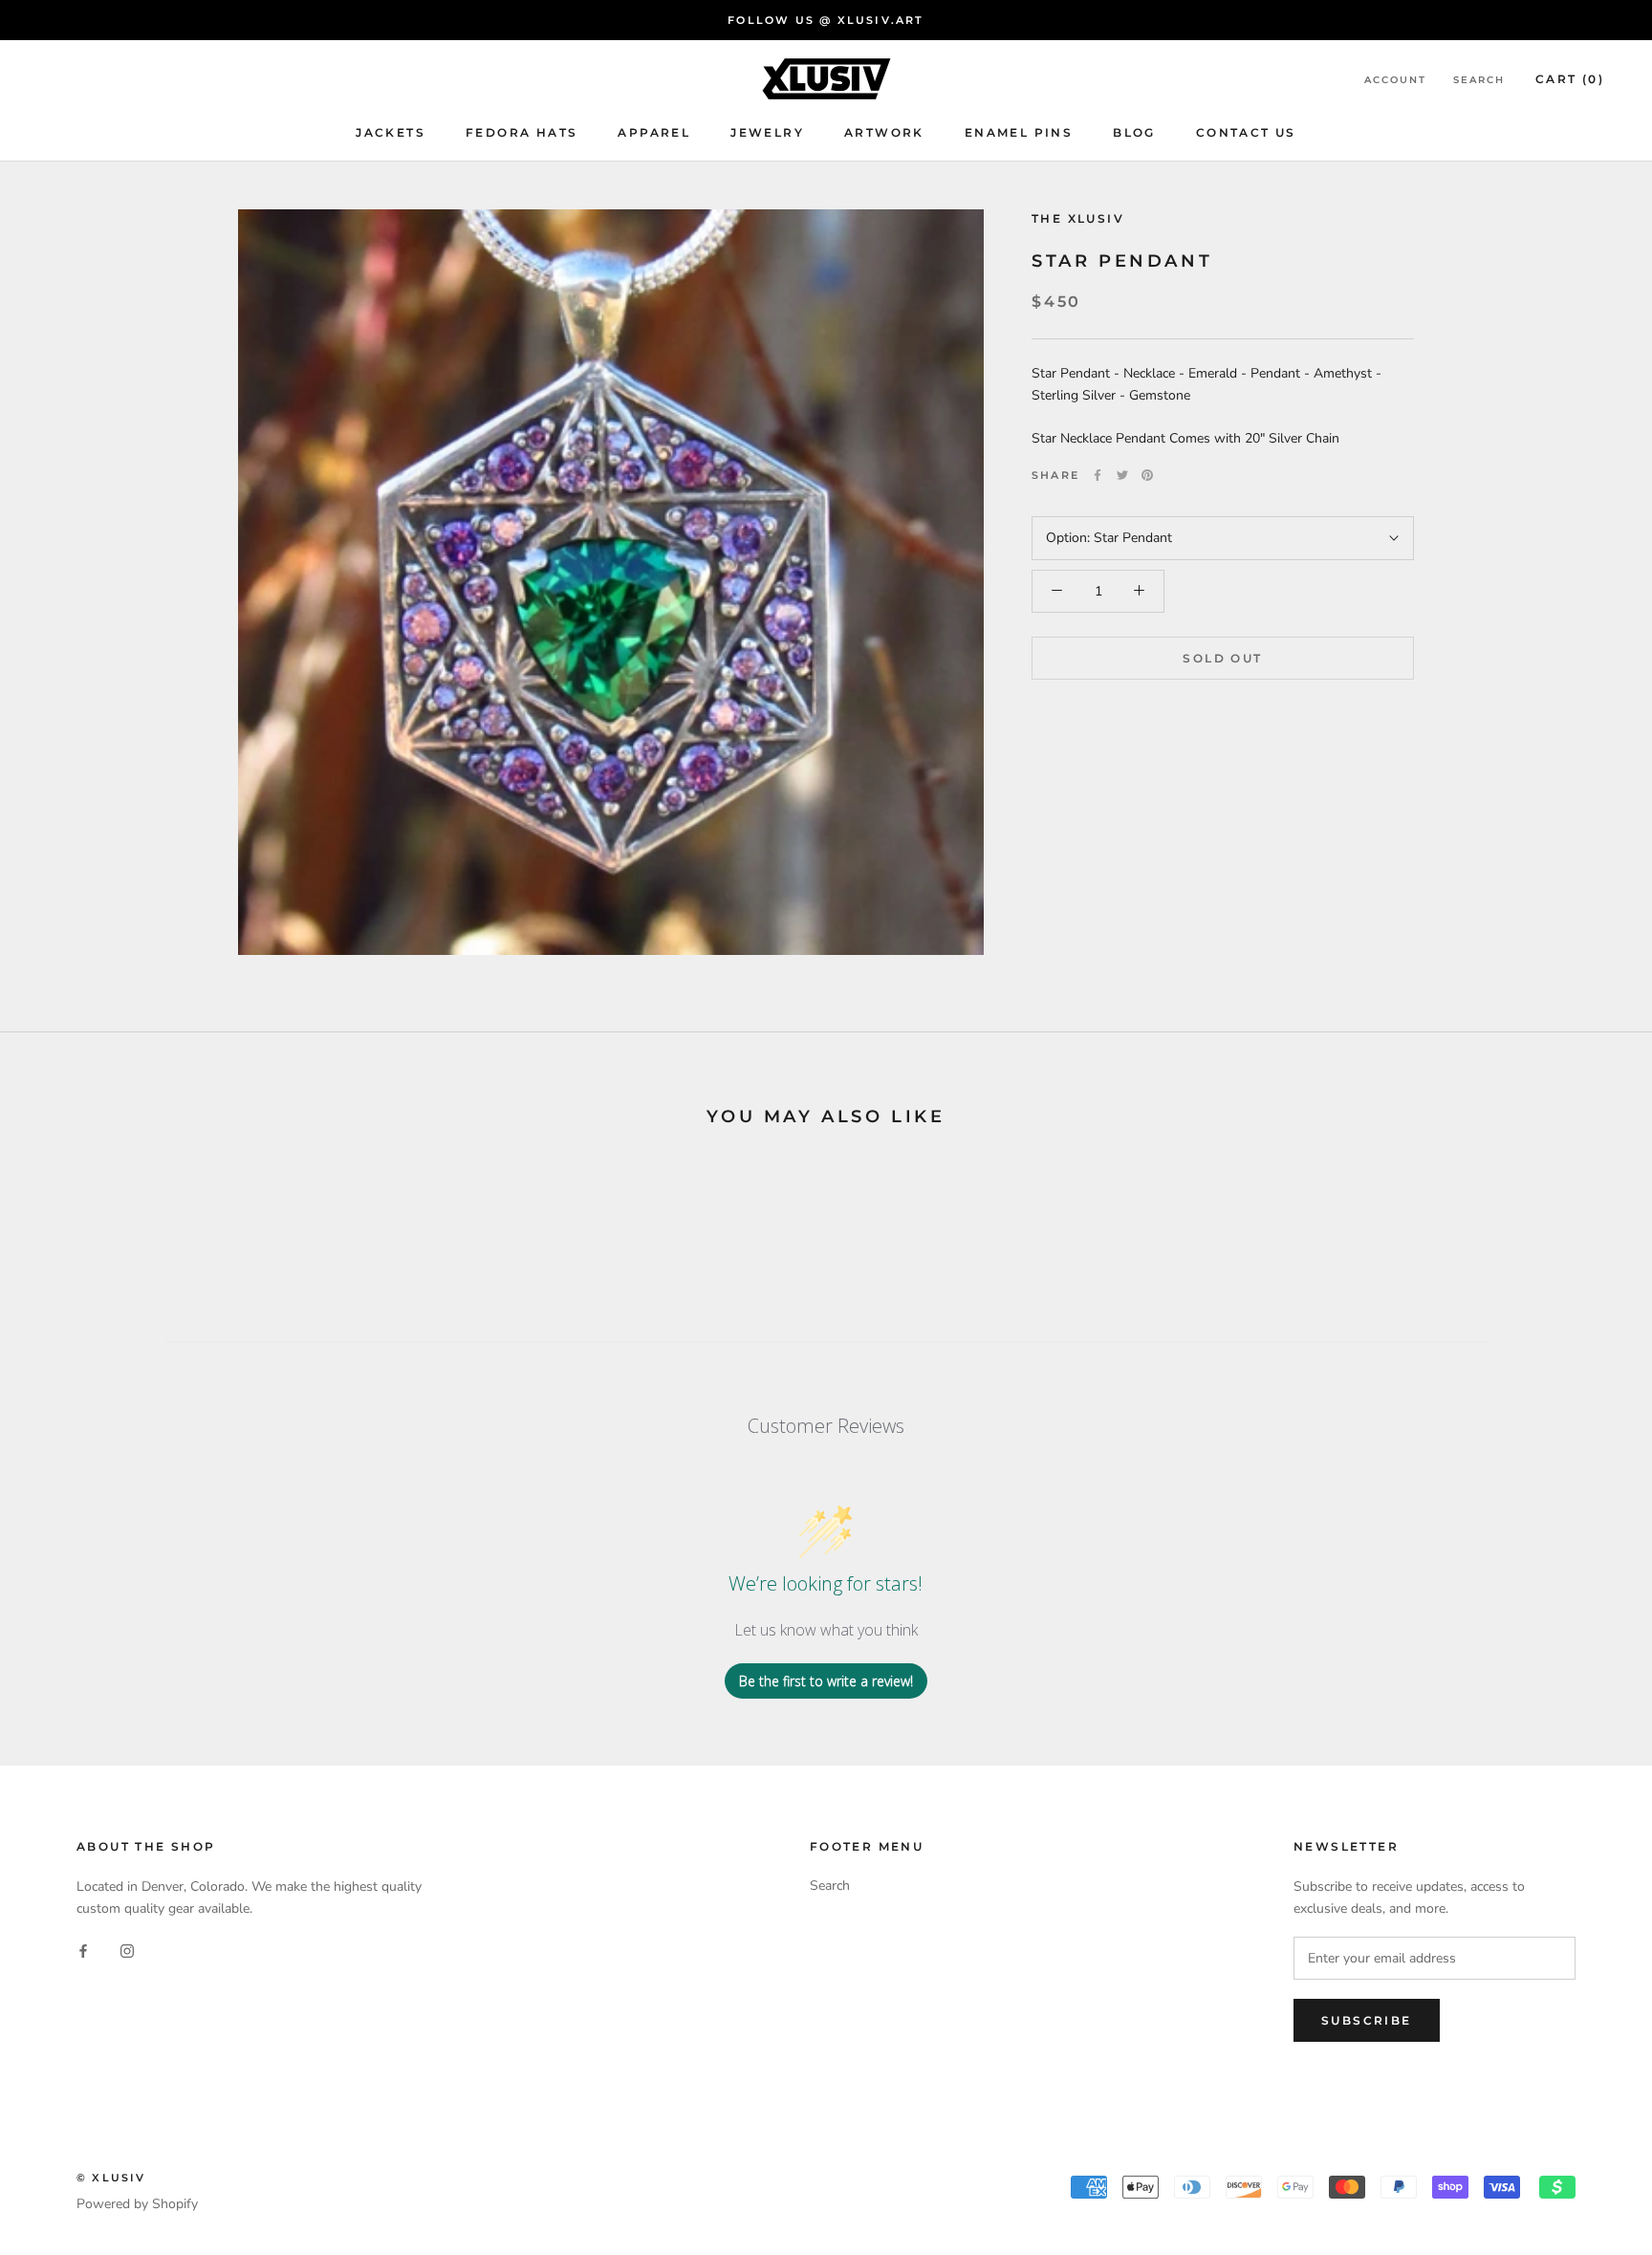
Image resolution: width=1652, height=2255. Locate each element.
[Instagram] (127, 1950)
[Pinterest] (1147, 475)
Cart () (1570, 79)
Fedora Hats (522, 133)
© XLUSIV (111, 2178)
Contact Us (1246, 133)
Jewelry (767, 133)
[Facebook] (1098, 475)
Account (1395, 80)
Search (1479, 80)
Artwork (884, 133)
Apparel (654, 133)
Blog (1134, 133)
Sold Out (1222, 658)
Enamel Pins (1019, 133)
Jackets (391, 133)
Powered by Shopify (137, 2204)
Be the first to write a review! (826, 1681)
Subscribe (1367, 2020)
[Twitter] (1122, 475)
